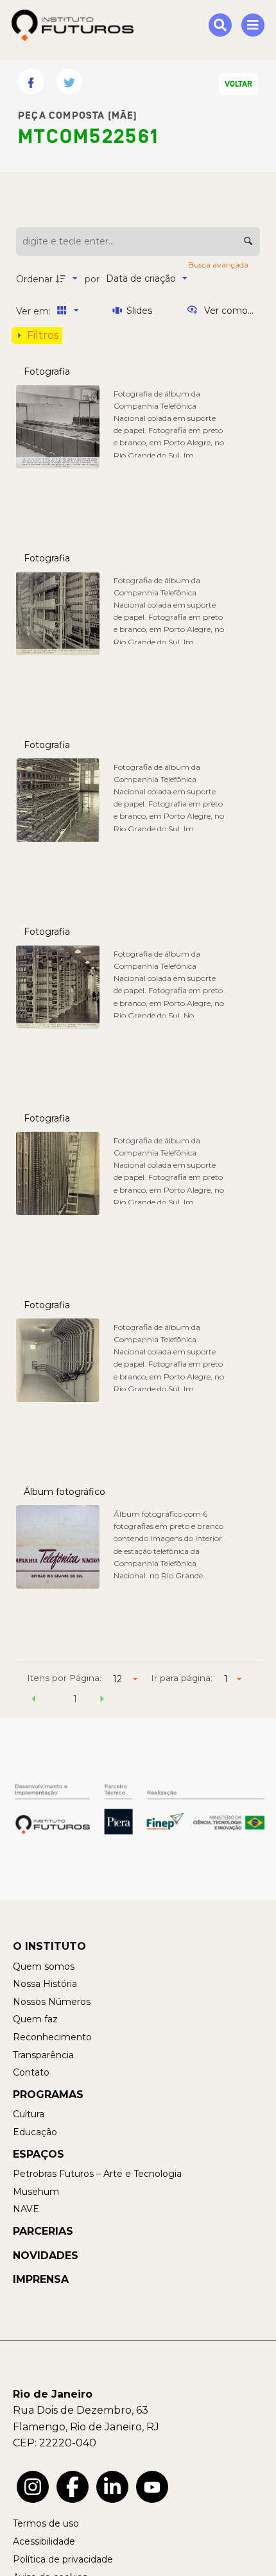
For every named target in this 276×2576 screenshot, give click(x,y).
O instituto (49, 1946)
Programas (48, 2094)
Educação (35, 2132)
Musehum (36, 2192)
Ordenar (34, 279)
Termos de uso (46, 2523)
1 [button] (75, 1699)
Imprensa (41, 2279)
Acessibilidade (44, 2541)
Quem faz (35, 2019)
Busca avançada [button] (219, 265)
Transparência (43, 2055)
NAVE (26, 2209)
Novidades (46, 2256)
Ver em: (35, 311)
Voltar (238, 84)
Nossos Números (52, 2002)
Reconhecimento (52, 2037)
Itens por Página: (64, 1678)
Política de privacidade (63, 2559)
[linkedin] (112, 2487)
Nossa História (45, 1984)
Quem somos (44, 1966)
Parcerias (43, 2231)
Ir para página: (182, 1678)
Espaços (39, 2154)
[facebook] (73, 2487)
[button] (34, 1701)
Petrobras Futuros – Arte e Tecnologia (97, 2174)
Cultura (29, 2114)
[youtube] (152, 2487)
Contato (31, 2072)
